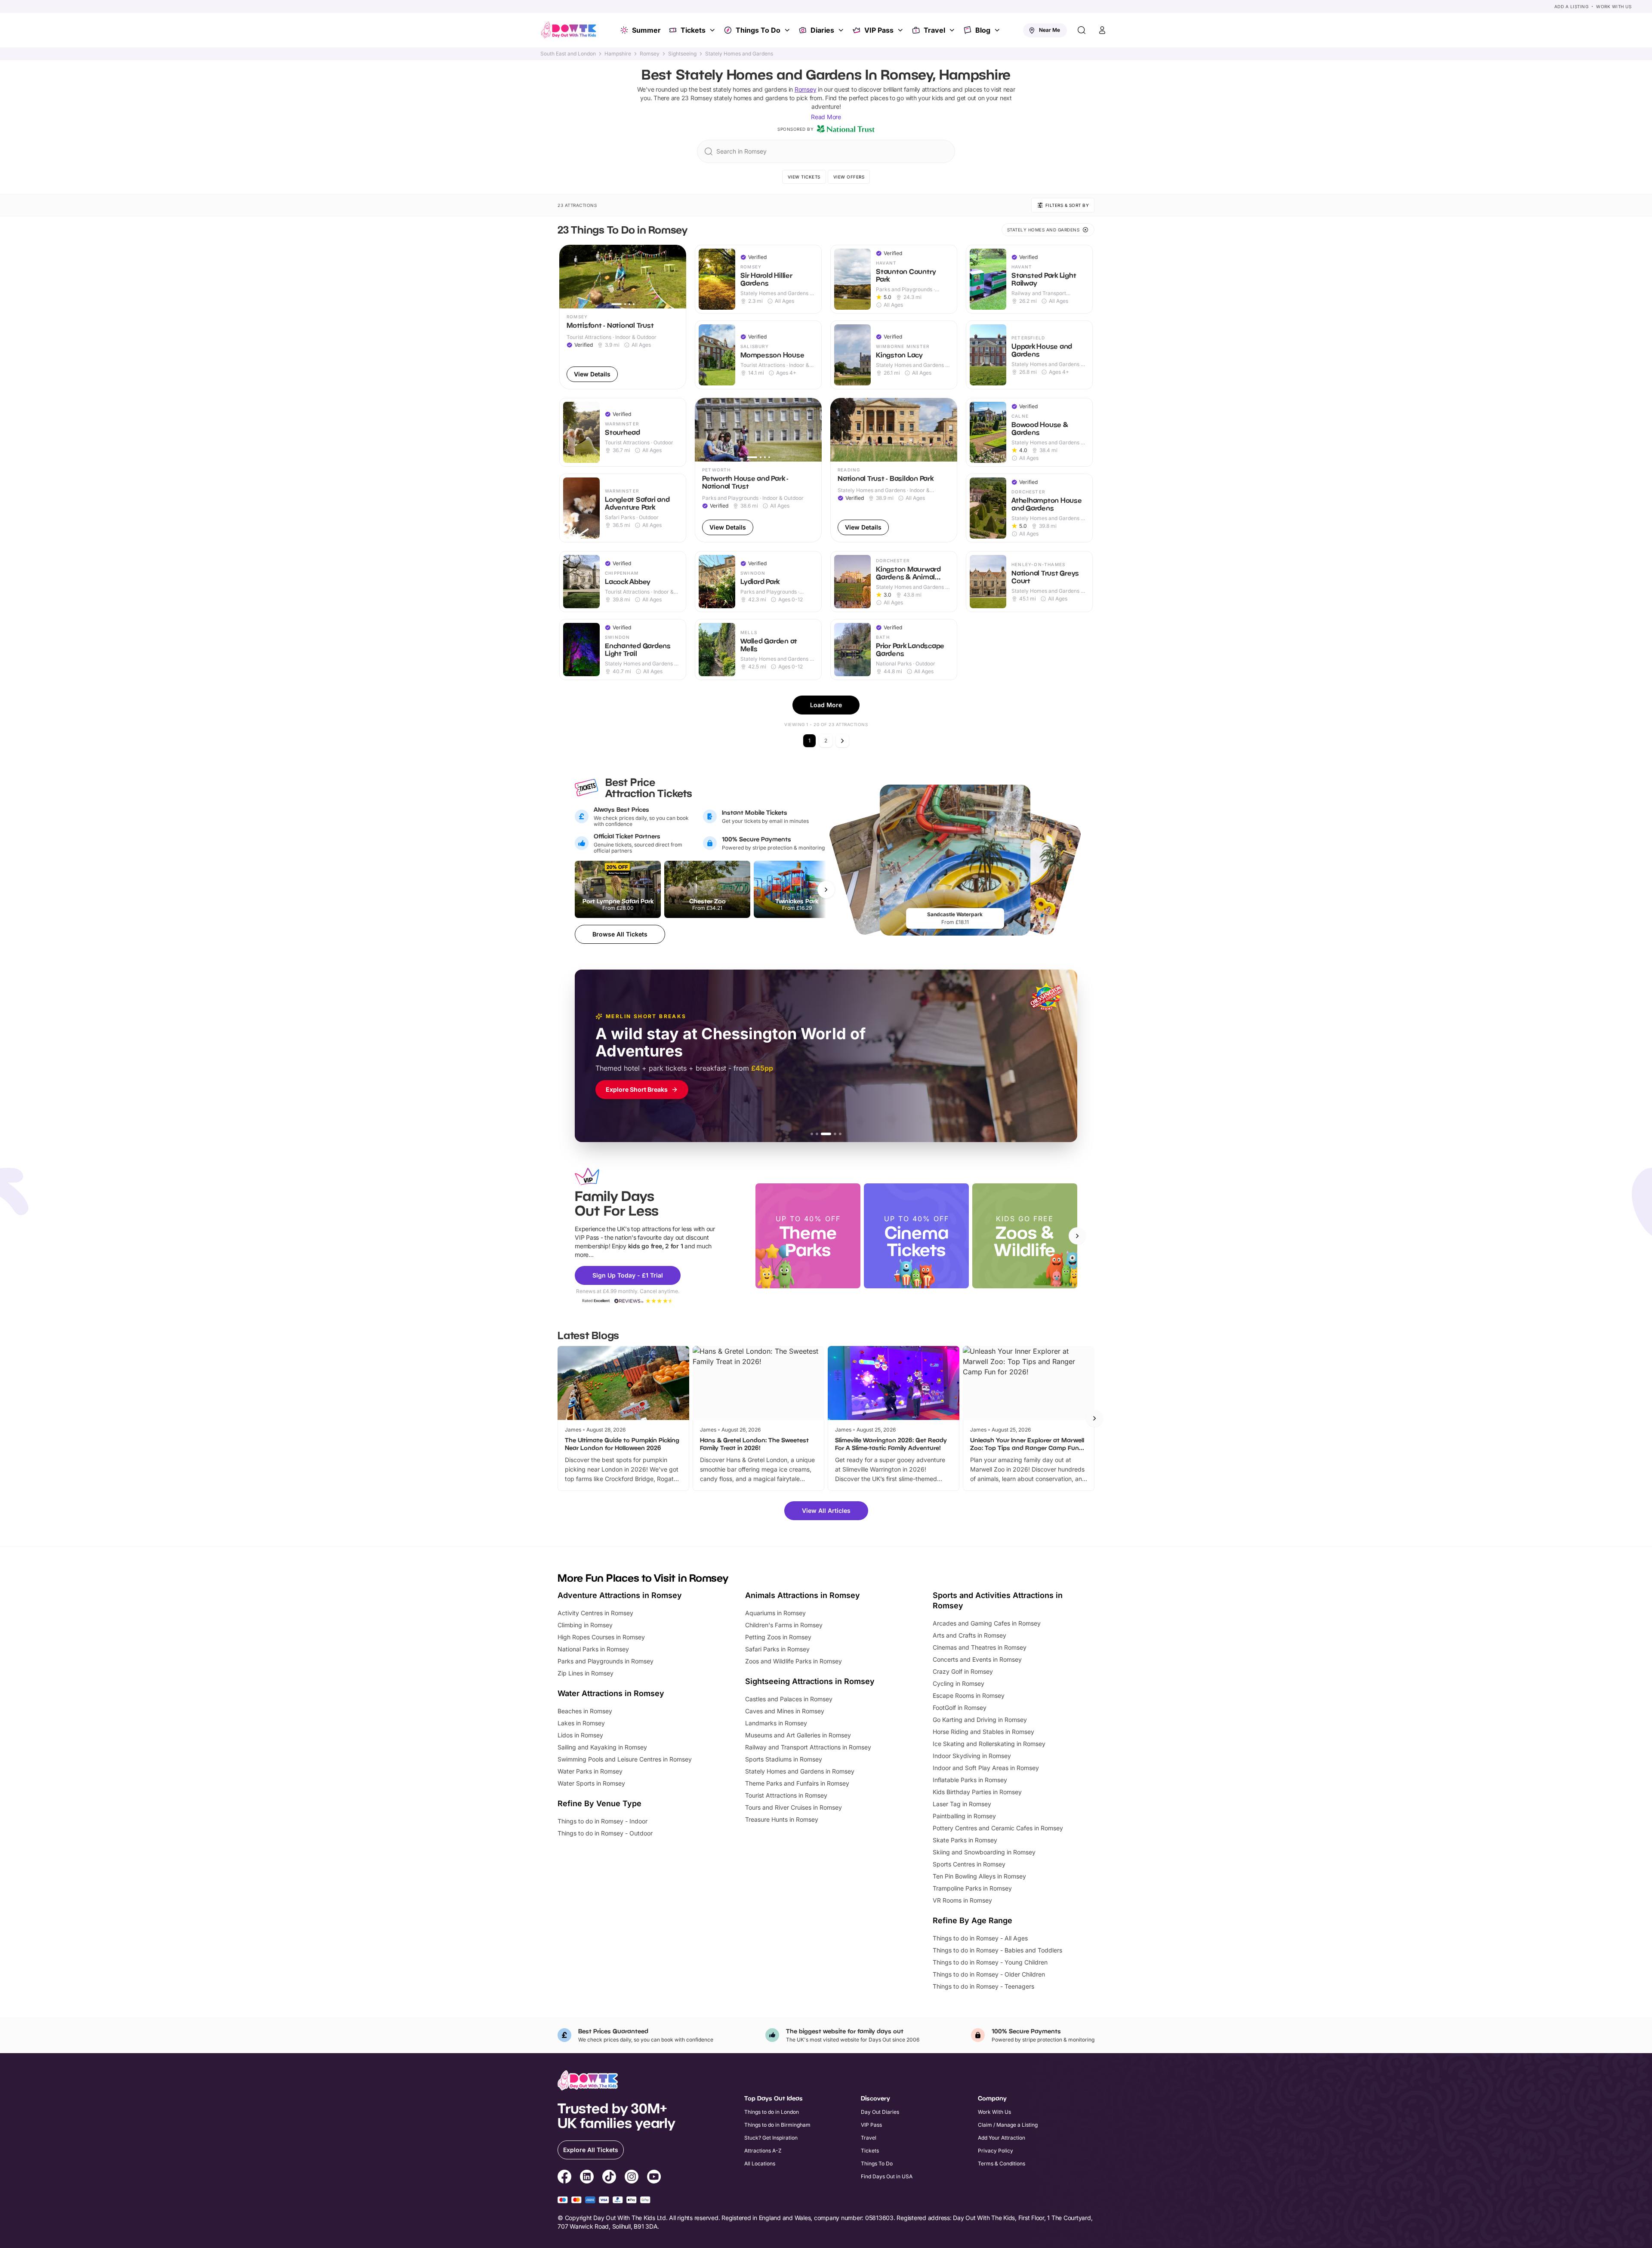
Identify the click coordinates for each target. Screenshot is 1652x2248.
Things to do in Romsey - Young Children (990, 1962)
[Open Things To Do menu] (788, 30)
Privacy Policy (996, 2151)
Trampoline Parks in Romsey (972, 1888)
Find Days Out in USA (887, 2176)
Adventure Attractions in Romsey (620, 1595)
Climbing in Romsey (585, 1625)
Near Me (1049, 30)
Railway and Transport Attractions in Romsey (808, 1747)
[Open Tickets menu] (713, 30)
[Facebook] (564, 2178)
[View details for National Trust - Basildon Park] (894, 470)
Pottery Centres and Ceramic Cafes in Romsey (998, 1828)
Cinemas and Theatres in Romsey (980, 1647)
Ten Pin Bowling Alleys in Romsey (979, 1876)
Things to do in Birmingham (777, 2125)
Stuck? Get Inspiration (771, 2138)
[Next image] (676, 277)
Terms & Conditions (1002, 2163)
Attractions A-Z (763, 2151)
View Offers (849, 177)
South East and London (568, 54)
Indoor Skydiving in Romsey (972, 1756)
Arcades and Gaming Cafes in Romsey (987, 1623)
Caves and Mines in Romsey (785, 1711)
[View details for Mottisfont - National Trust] (623, 317)
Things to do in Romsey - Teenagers (983, 1986)
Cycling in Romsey (959, 1683)
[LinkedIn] (587, 2178)
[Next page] (842, 741)
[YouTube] (654, 2178)
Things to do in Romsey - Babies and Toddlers (997, 1950)
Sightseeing (682, 54)
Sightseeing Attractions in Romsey (810, 1681)
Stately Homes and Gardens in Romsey (800, 1771)
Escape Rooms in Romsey (969, 1695)
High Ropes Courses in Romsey (601, 1637)
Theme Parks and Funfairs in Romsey (797, 1783)
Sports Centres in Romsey (969, 1864)
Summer (646, 30)
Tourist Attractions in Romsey (786, 1795)
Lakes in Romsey (581, 1723)
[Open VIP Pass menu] (901, 30)
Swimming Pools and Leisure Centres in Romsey (625, 1759)
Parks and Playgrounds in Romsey (606, 1661)
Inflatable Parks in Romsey (970, 1780)
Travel (934, 30)
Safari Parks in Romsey (777, 1649)
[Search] (1082, 30)
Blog (983, 30)
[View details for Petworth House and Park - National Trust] (758, 470)
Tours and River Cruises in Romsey (794, 1807)
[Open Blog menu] (998, 30)
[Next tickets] (826, 890)
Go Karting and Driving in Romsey (980, 1720)
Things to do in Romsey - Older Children (989, 1974)
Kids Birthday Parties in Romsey (977, 1792)
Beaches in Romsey (585, 1711)
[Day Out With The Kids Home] (569, 30)
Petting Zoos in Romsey (778, 1637)
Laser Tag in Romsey (962, 1804)
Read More (826, 117)
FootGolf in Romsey (960, 1708)
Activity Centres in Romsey (595, 1613)
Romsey (650, 54)
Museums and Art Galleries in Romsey (798, 1735)
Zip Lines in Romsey (586, 1673)
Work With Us (1614, 6)
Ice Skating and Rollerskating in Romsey (989, 1744)
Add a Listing (1572, 6)
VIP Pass (879, 30)
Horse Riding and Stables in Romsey (983, 1732)
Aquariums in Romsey (775, 1613)
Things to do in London (772, 2112)
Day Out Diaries (880, 2112)
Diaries (822, 30)
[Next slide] (1077, 1236)
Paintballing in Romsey (964, 1816)
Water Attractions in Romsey (611, 1693)
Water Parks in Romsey (590, 1771)
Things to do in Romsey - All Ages (980, 1938)
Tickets (693, 30)
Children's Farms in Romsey (784, 1625)
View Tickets (804, 177)
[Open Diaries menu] (842, 30)
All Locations (760, 2163)
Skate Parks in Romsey (965, 1840)
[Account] (1102, 30)
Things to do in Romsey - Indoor (603, 1821)
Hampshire (618, 54)
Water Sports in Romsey (591, 1783)
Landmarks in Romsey (776, 1723)
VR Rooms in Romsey (962, 1900)
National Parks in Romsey (593, 1649)
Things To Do (758, 30)
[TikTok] (609, 2178)
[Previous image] (570, 277)
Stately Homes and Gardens (739, 54)
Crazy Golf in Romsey (963, 1671)
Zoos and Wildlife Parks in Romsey (794, 1661)
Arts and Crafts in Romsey (969, 1635)
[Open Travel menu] (953, 30)
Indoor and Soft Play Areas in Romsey (986, 1768)
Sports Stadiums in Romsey (784, 1759)
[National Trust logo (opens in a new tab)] (846, 129)
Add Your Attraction (1002, 2138)
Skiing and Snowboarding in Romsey (984, 1852)
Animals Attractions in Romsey (803, 1595)
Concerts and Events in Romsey (977, 1659)
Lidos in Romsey (580, 1735)
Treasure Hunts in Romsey (782, 1819)
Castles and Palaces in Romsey (789, 1699)
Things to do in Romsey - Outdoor (605, 1833)
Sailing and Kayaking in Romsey (602, 1747)
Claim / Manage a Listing (1008, 2125)
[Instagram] (632, 2178)
